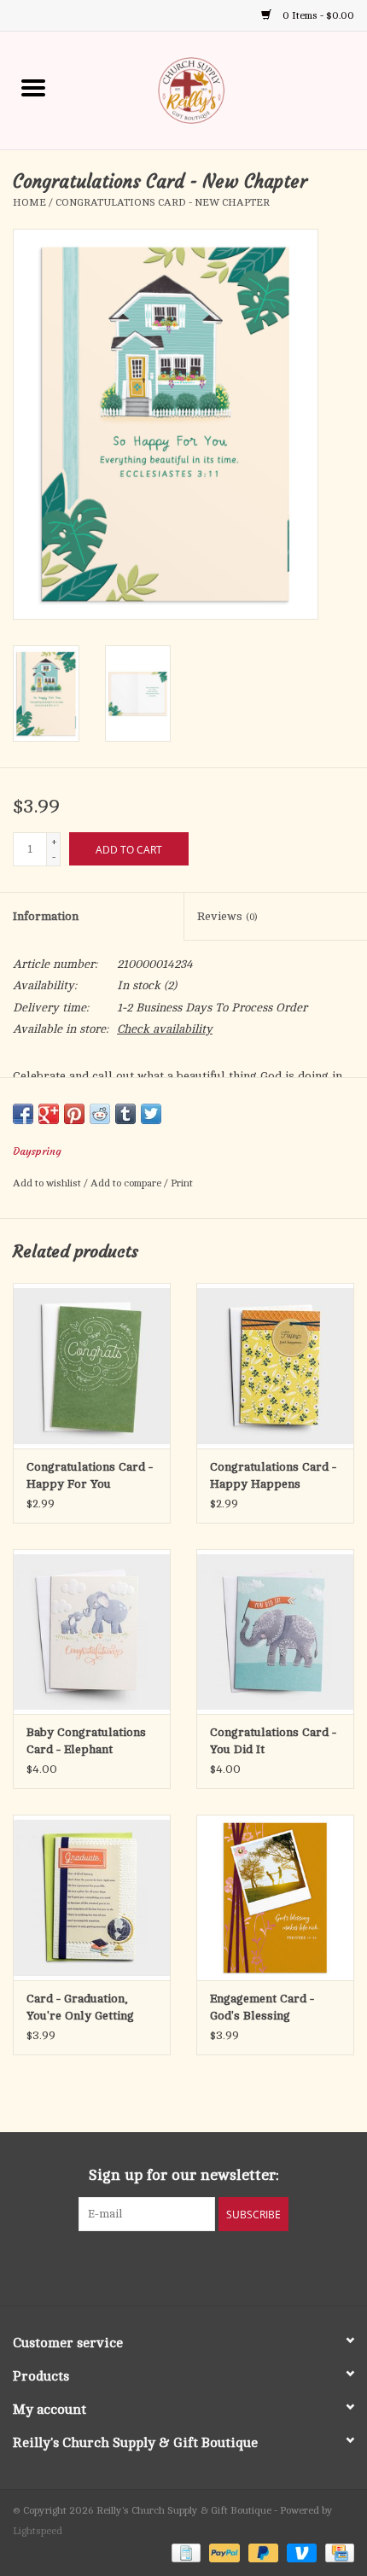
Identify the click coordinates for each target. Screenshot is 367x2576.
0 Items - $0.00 (317, 15)
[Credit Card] (337, 2552)
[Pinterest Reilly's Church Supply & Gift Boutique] (168, 2266)
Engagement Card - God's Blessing (262, 2007)
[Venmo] (300, 2552)
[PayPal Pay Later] (262, 2552)
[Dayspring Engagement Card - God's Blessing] (275, 1897)
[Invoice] (184, 2552)
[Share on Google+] (49, 1114)
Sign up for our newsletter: (184, 2175)
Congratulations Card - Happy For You (90, 1475)
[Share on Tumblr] (125, 1114)
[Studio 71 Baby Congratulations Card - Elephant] (92, 1632)
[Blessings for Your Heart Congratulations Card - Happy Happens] (275, 1366)
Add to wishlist (48, 1183)
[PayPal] (222, 2552)
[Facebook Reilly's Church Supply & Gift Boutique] (137, 2266)
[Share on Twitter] (151, 1114)
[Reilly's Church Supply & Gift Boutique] (217, 89)
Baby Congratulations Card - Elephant (86, 1741)
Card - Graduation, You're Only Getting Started (80, 2008)
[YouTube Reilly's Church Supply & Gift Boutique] (199, 2266)
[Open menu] (33, 87)
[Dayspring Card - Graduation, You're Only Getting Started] (92, 1897)
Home (29, 202)
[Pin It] (74, 1114)
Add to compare (127, 1183)
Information (46, 916)
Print (182, 1183)
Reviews (227, 916)
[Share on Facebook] (23, 1114)
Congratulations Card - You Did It (273, 1741)
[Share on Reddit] (100, 1114)
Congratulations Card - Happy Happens (273, 1475)
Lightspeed (38, 2531)
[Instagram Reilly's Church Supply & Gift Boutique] (230, 2266)
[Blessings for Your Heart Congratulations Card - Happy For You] (92, 1366)
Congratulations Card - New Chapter (163, 202)
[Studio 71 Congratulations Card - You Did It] (275, 1632)
